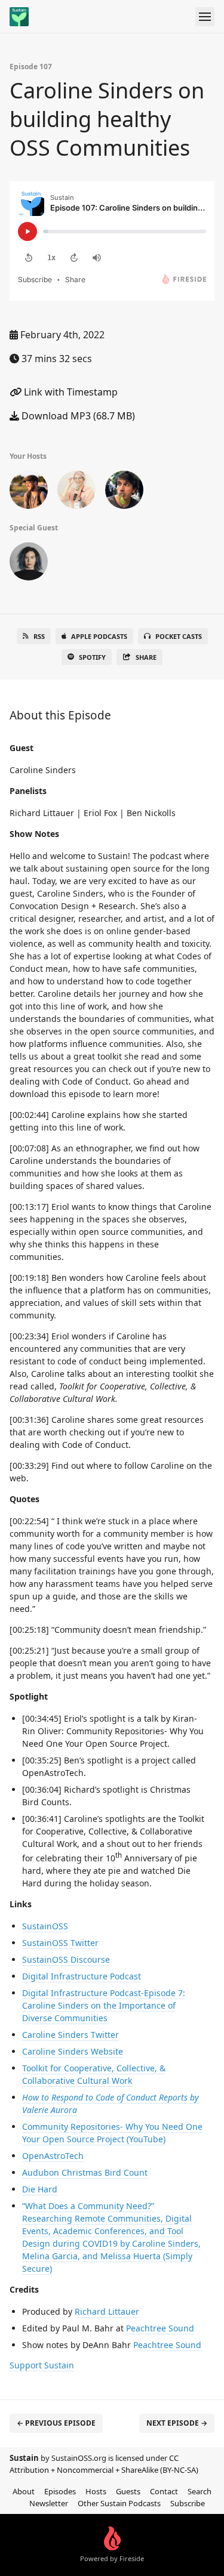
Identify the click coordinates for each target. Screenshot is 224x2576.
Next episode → (177, 2423)
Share (146, 657)
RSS (39, 636)
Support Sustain (42, 2365)
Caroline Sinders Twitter (70, 2035)
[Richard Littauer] (29, 492)
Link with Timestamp (70, 392)
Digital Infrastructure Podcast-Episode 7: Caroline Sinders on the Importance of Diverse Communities (104, 2005)
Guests (128, 2491)
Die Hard (40, 2189)
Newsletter (49, 2503)
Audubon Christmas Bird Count (85, 2172)
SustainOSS (45, 1926)
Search (200, 2491)
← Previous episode (56, 2423)
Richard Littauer (107, 2311)
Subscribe (188, 2503)
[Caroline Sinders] (29, 564)
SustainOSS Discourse (66, 1959)
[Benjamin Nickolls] (124, 492)
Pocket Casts (179, 636)
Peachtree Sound (160, 2328)
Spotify (92, 657)
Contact (164, 2491)
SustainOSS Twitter (60, 1943)
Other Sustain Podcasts (119, 2503)
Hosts (96, 2491)
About (24, 2491)
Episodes (60, 2491)
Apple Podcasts (99, 636)
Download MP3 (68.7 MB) (77, 416)
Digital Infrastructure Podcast (82, 1976)
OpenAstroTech (53, 2156)
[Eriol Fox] (76, 492)
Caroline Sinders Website (73, 2051)
